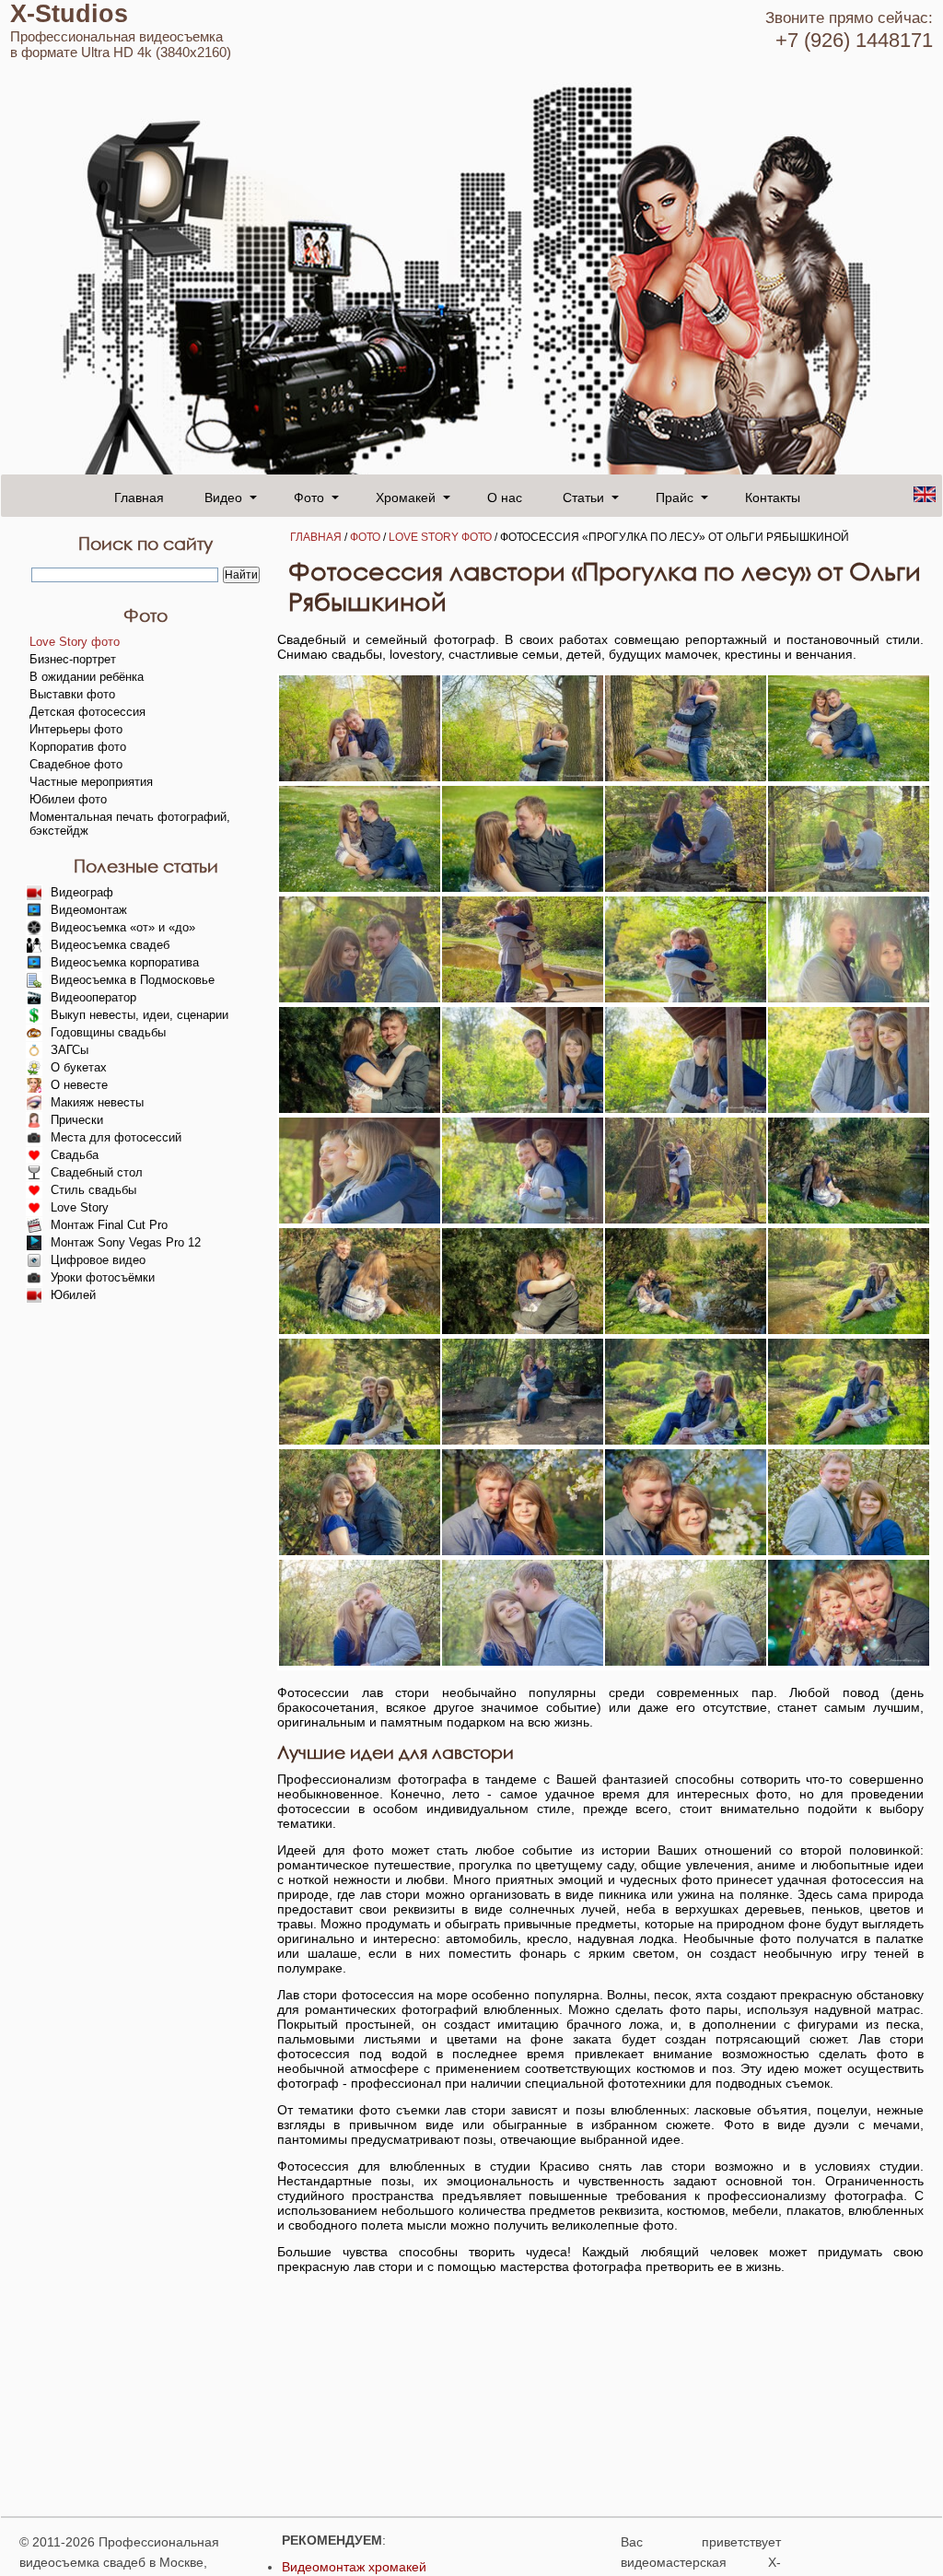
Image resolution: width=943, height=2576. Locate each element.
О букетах (79, 1067)
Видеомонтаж (89, 910)
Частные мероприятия (91, 782)
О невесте (79, 1085)
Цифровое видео (98, 1260)
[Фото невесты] (849, 1219)
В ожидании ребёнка (87, 677)
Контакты (773, 497)
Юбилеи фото (68, 799)
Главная (139, 497)
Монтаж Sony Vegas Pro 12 (126, 1242)
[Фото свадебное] (523, 777)
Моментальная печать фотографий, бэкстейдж (130, 824)
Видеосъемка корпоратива (125, 962)
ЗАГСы (70, 1050)
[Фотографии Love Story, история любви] (360, 887)
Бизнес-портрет (73, 659)
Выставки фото (72, 694)
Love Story (80, 1207)
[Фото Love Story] (686, 777)
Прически (77, 1120)
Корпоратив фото (78, 747)
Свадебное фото (76, 764)
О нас (505, 497)
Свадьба (75, 1155)
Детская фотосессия (87, 712)
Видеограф (82, 892)
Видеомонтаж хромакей (354, 2567)
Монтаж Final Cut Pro (109, 1225)
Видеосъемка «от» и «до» (123, 927)
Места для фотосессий (116, 1137)
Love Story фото (440, 537)
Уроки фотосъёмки (103, 1277)
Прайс (675, 497)
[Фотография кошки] (360, 777)
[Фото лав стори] (849, 777)
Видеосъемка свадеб (110, 945)
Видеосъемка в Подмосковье (133, 980)
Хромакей (406, 497)
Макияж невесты (97, 1102)
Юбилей (73, 1295)
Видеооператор (93, 997)
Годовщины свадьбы (108, 1032)
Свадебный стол (97, 1172)
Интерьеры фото (76, 729)
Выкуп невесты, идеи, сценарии (140, 1015)
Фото (309, 497)
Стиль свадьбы (93, 1190)
